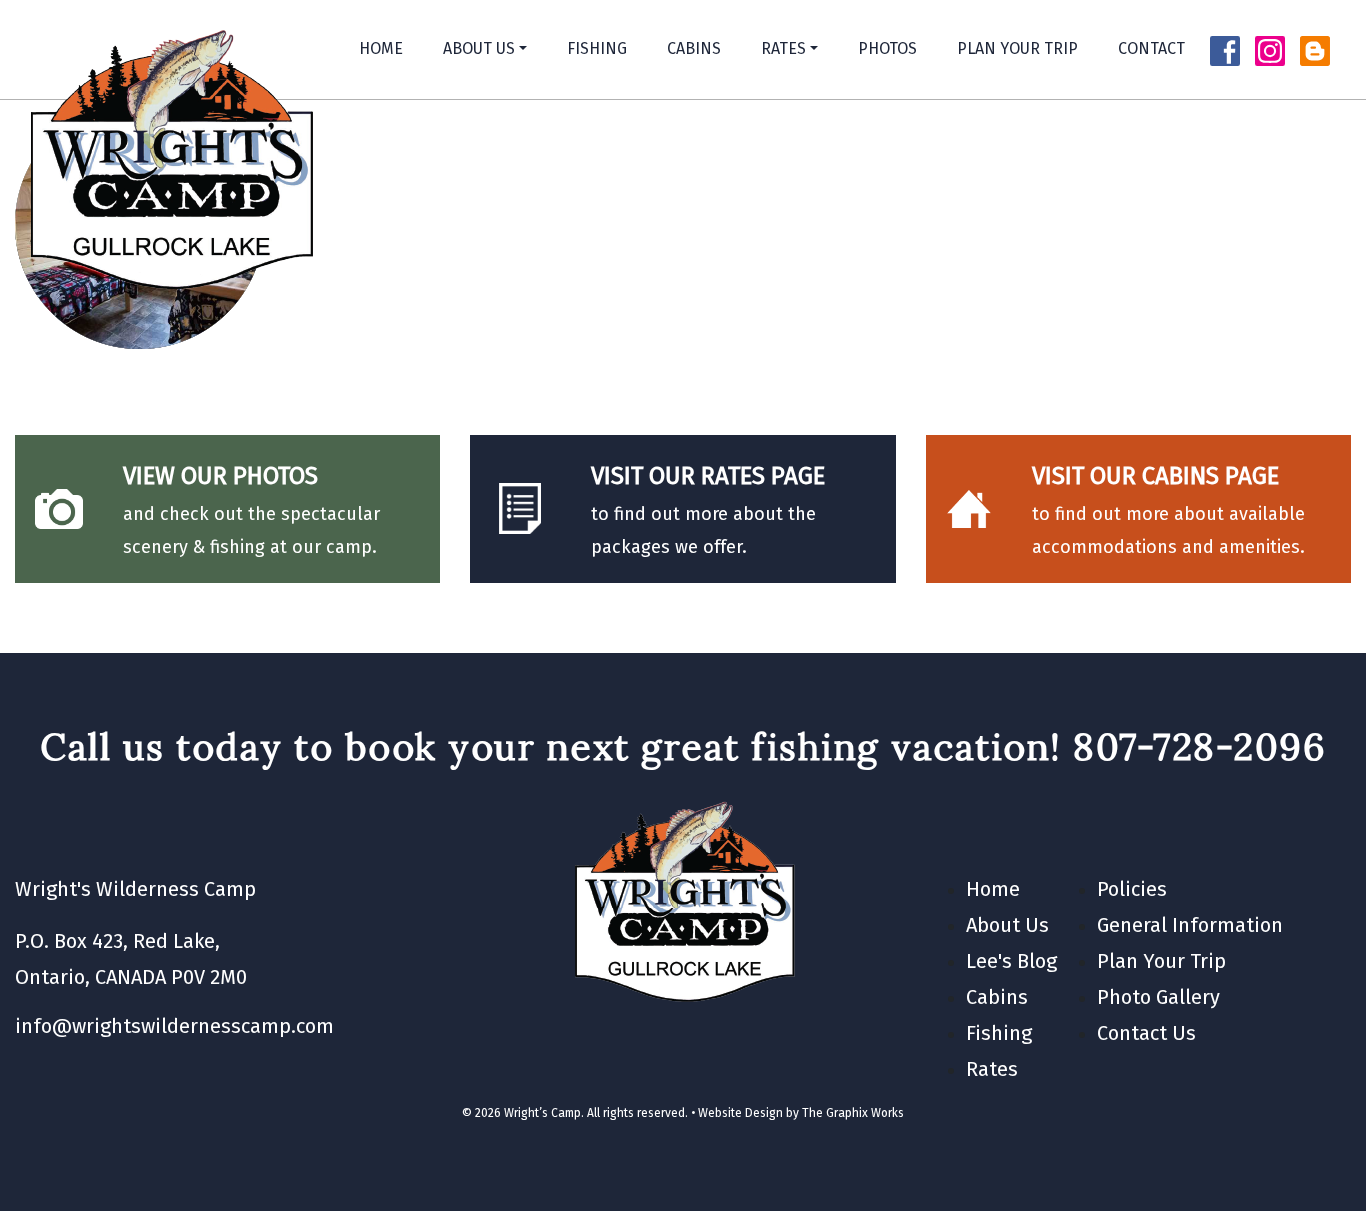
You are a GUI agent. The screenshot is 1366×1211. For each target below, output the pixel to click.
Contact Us (1146, 1033)
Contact (1151, 48)
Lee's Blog (1011, 961)
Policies (1132, 889)
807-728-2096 (1199, 746)
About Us (479, 48)
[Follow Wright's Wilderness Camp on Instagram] (1270, 49)
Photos (887, 48)
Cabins (694, 48)
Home (381, 48)
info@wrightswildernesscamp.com (174, 1026)
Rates (783, 48)
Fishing (597, 48)
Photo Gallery (1158, 997)
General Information (1190, 925)
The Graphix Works (853, 1113)
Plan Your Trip (1017, 48)
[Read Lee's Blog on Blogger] (1315, 49)
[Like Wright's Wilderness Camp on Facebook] (1225, 49)
